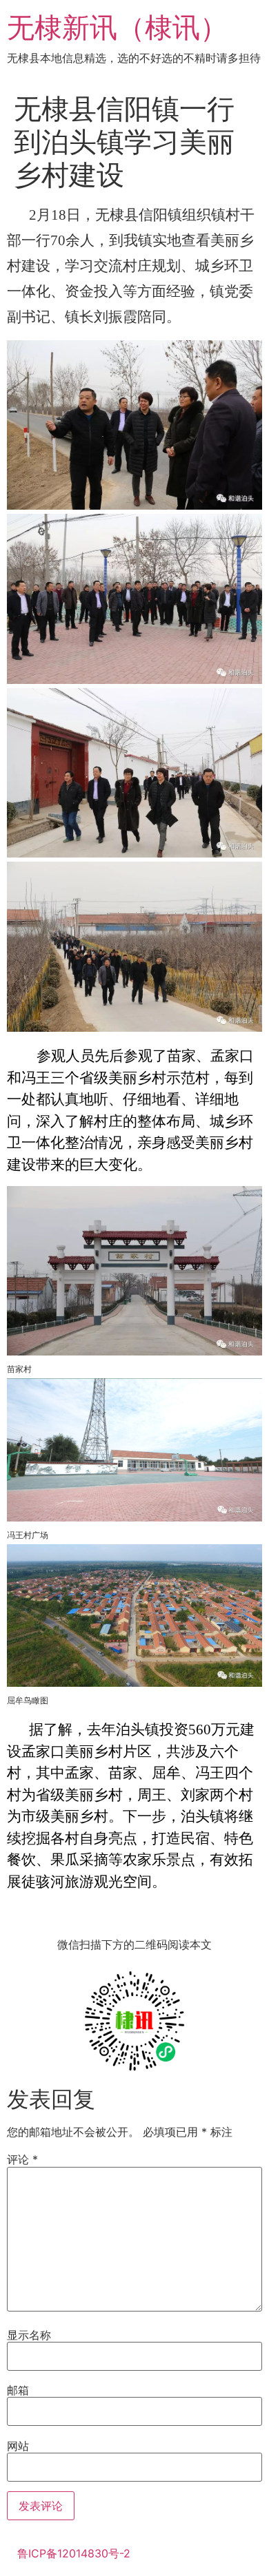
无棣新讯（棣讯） (117, 27)
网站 (18, 2446)
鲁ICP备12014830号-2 (74, 2553)
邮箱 (18, 2390)
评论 (22, 2159)
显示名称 (29, 2335)
